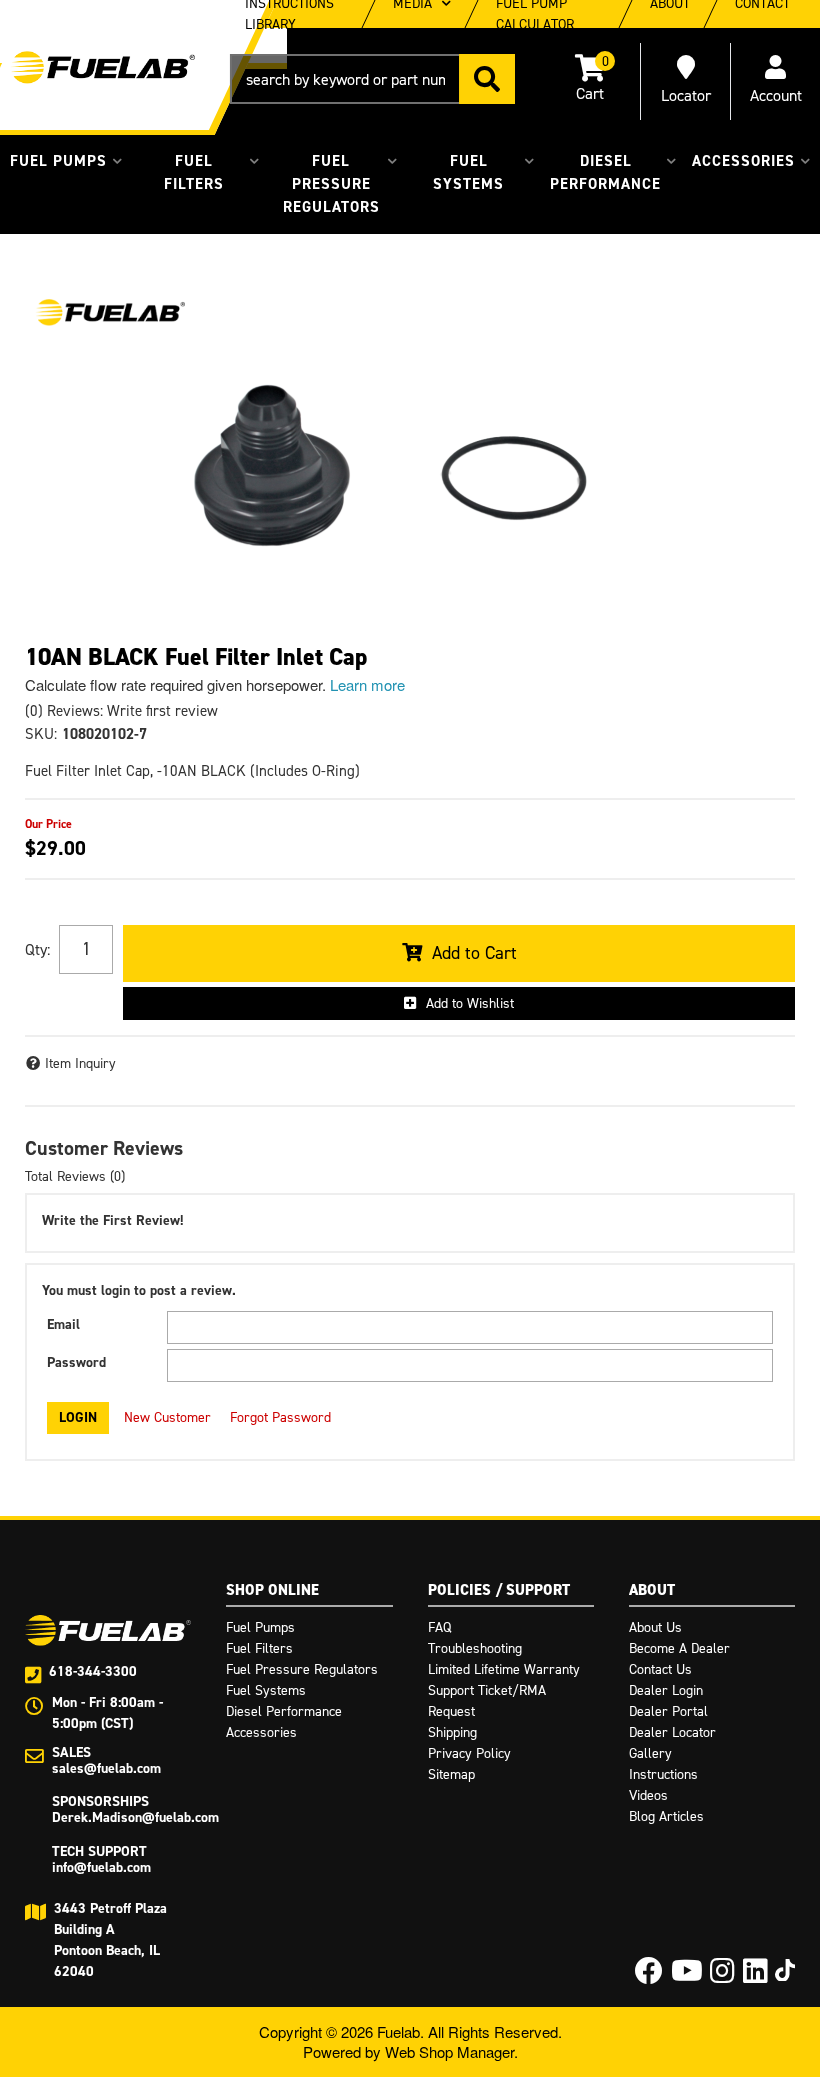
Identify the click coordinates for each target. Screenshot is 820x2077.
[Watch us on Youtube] (687, 1976)
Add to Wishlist (470, 1003)
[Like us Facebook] (649, 1976)
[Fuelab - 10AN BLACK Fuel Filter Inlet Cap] (110, 312)
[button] (372, 79)
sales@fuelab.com (106, 1768)
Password (76, 1362)
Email (63, 1324)
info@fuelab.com (101, 1867)
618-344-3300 (93, 1671)
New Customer (167, 1417)
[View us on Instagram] (722, 1976)
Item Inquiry (80, 1063)
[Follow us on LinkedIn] (755, 1976)
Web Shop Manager (449, 2051)
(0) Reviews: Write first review (121, 711)
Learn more (367, 684)
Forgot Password (280, 1417)
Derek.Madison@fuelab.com (135, 1817)
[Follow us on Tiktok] (785, 1970)
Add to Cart (474, 953)
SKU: (41, 734)
